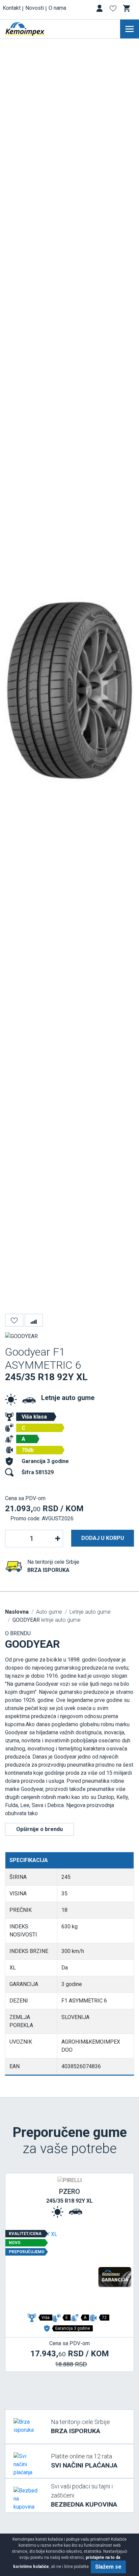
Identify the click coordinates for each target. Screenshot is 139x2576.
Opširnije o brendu (39, 1829)
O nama (57, 8)
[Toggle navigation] (130, 29)
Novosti (35, 8)
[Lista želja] (114, 10)
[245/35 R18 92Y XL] (69, 2270)
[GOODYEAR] (21, 1336)
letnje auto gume (47, 1620)
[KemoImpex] (35, 29)
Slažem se (108, 2567)
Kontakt (12, 8)
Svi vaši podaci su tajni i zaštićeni (84, 2495)
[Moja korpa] (127, 8)
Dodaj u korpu (103, 1538)
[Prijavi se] (100, 10)
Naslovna (17, 1612)
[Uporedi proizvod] (34, 1320)
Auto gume (49, 1612)
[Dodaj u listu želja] (14, 1320)
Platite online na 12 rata (84, 2461)
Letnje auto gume (68, 1398)
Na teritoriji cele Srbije (80, 2427)
